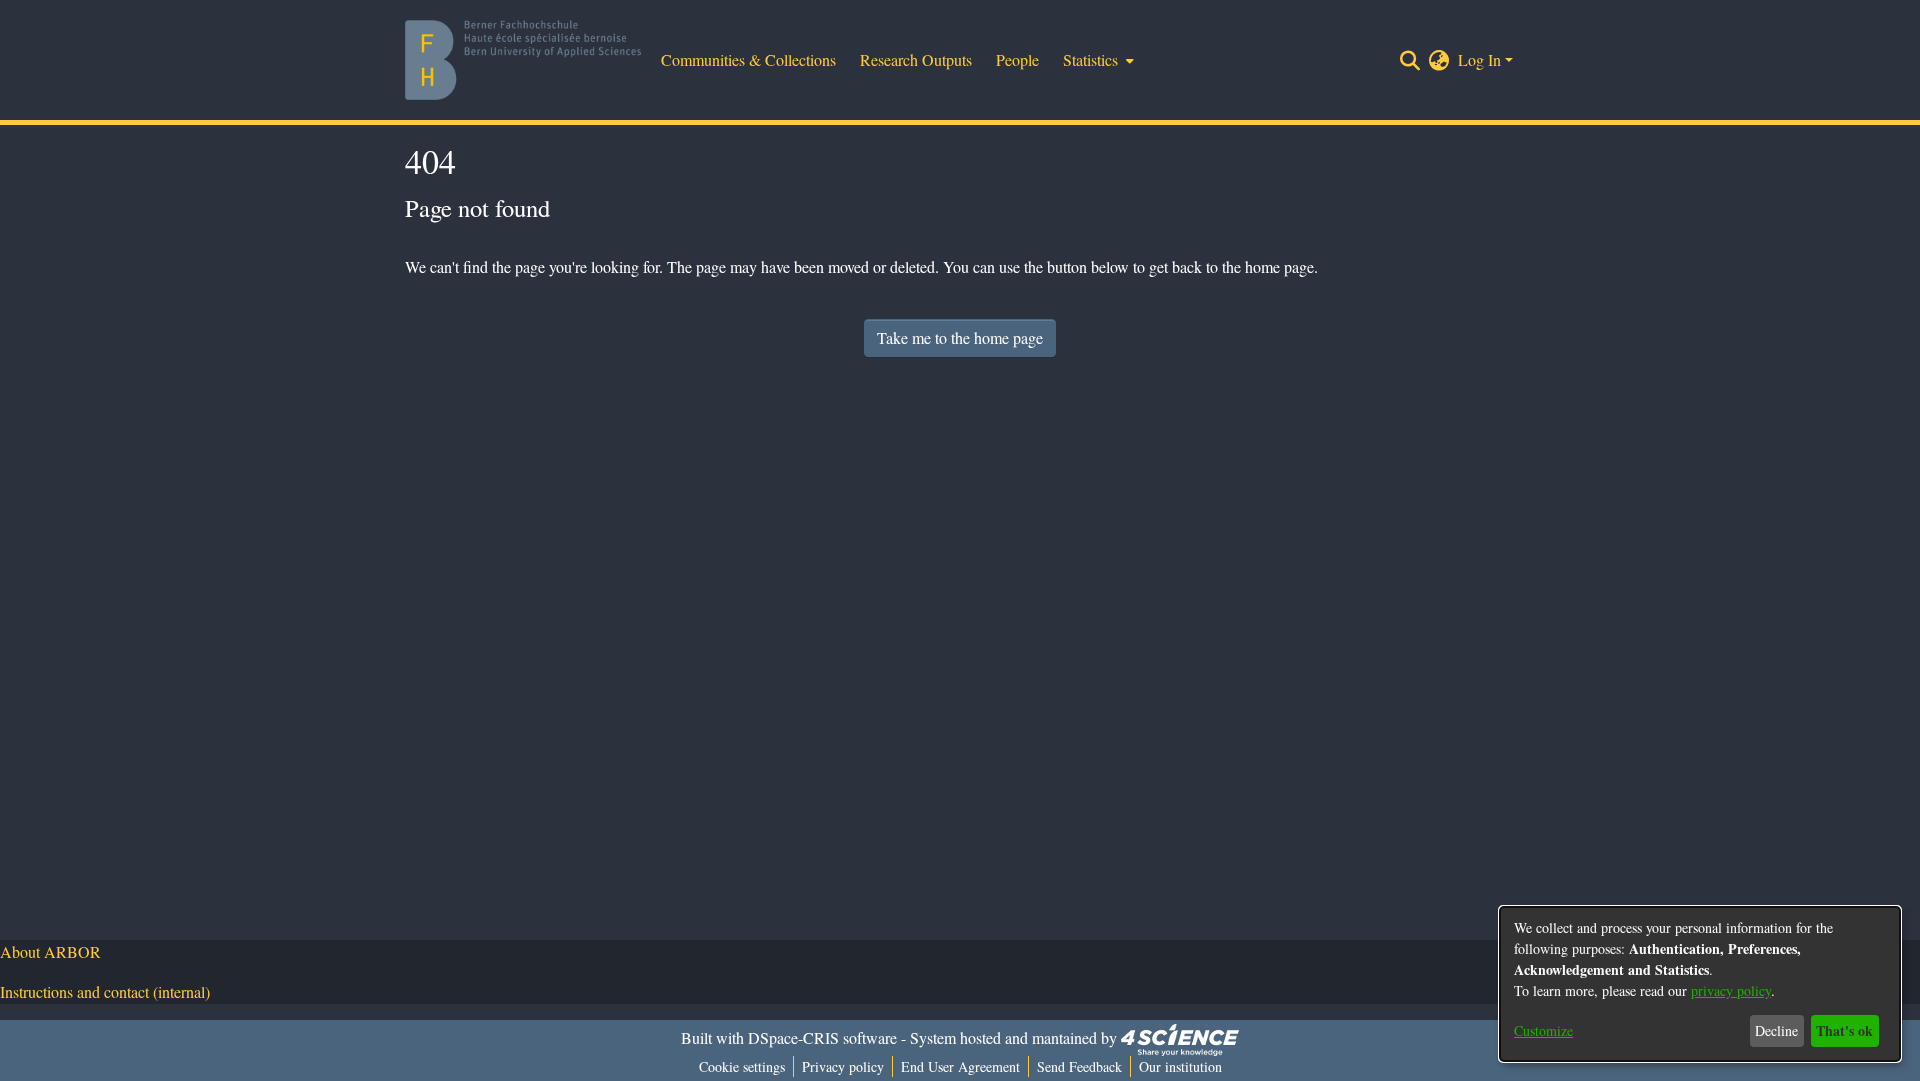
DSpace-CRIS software (822, 1037)
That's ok (1844, 1030)
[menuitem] (1096, 60)
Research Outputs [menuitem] (916, 59)
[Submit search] (1410, 60)
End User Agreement (960, 1066)
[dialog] (1700, 984)
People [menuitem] (1017, 59)
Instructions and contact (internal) (105, 991)
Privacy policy (843, 1066)
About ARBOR (50, 951)
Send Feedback (1079, 1066)
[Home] (523, 60)
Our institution (1180, 1066)
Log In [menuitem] (1479, 59)
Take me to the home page (960, 337)
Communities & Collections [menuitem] (748, 59)
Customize (1543, 1030)
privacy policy (1731, 990)
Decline (1776, 1030)
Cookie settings (742, 1066)
